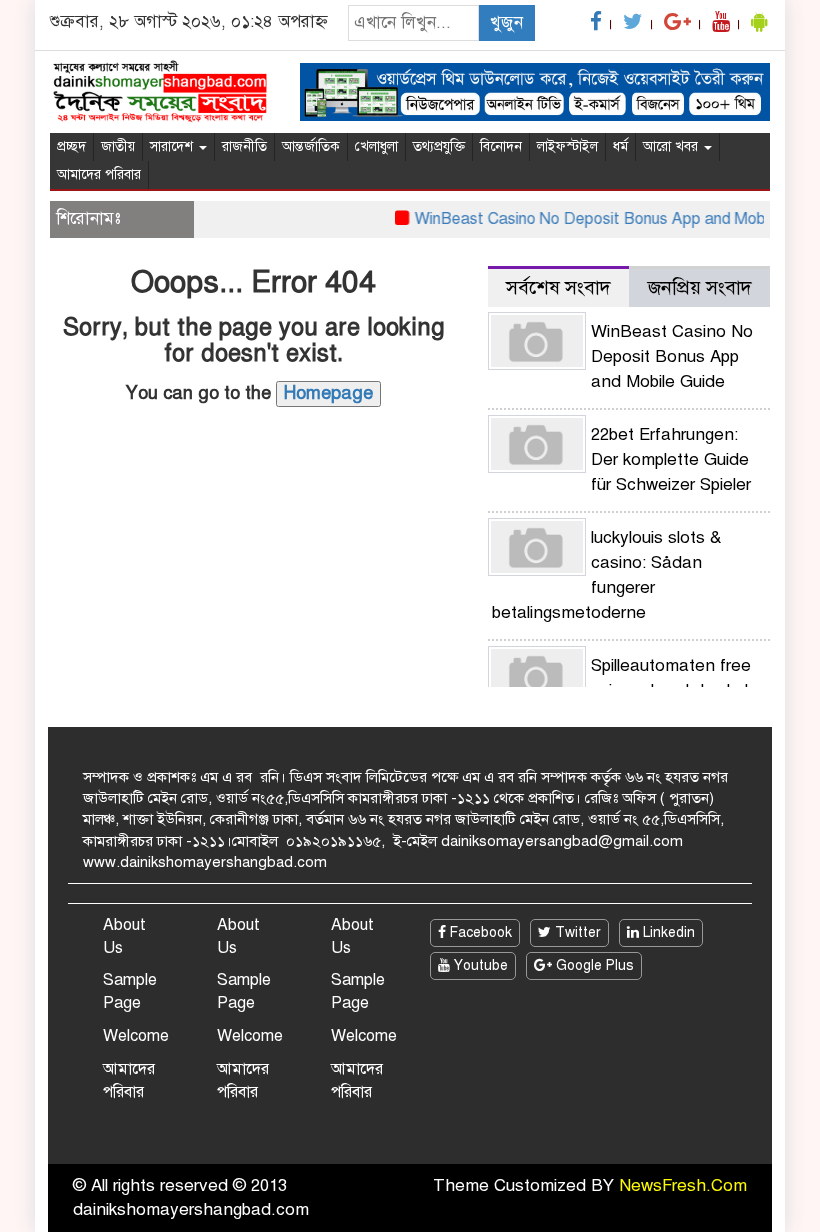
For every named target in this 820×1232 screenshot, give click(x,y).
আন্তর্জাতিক (311, 146)
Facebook (479, 932)
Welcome (136, 1036)
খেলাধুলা (376, 146)
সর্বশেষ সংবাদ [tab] (558, 287)
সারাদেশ (173, 146)
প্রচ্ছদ (71, 146)
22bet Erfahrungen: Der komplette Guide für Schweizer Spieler (671, 459)
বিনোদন (501, 146)
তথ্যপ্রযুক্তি (439, 146)
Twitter (576, 932)
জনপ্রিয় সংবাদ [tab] (700, 287)
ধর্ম (620, 146)
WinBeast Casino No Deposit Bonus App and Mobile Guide (611, 219)
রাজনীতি (244, 146)
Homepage (328, 393)
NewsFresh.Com (683, 1185)
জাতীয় (118, 146)
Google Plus (593, 965)
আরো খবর (672, 146)
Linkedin (667, 932)
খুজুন (506, 22)
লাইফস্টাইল (567, 146)
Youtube (479, 965)
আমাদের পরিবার (99, 174)
